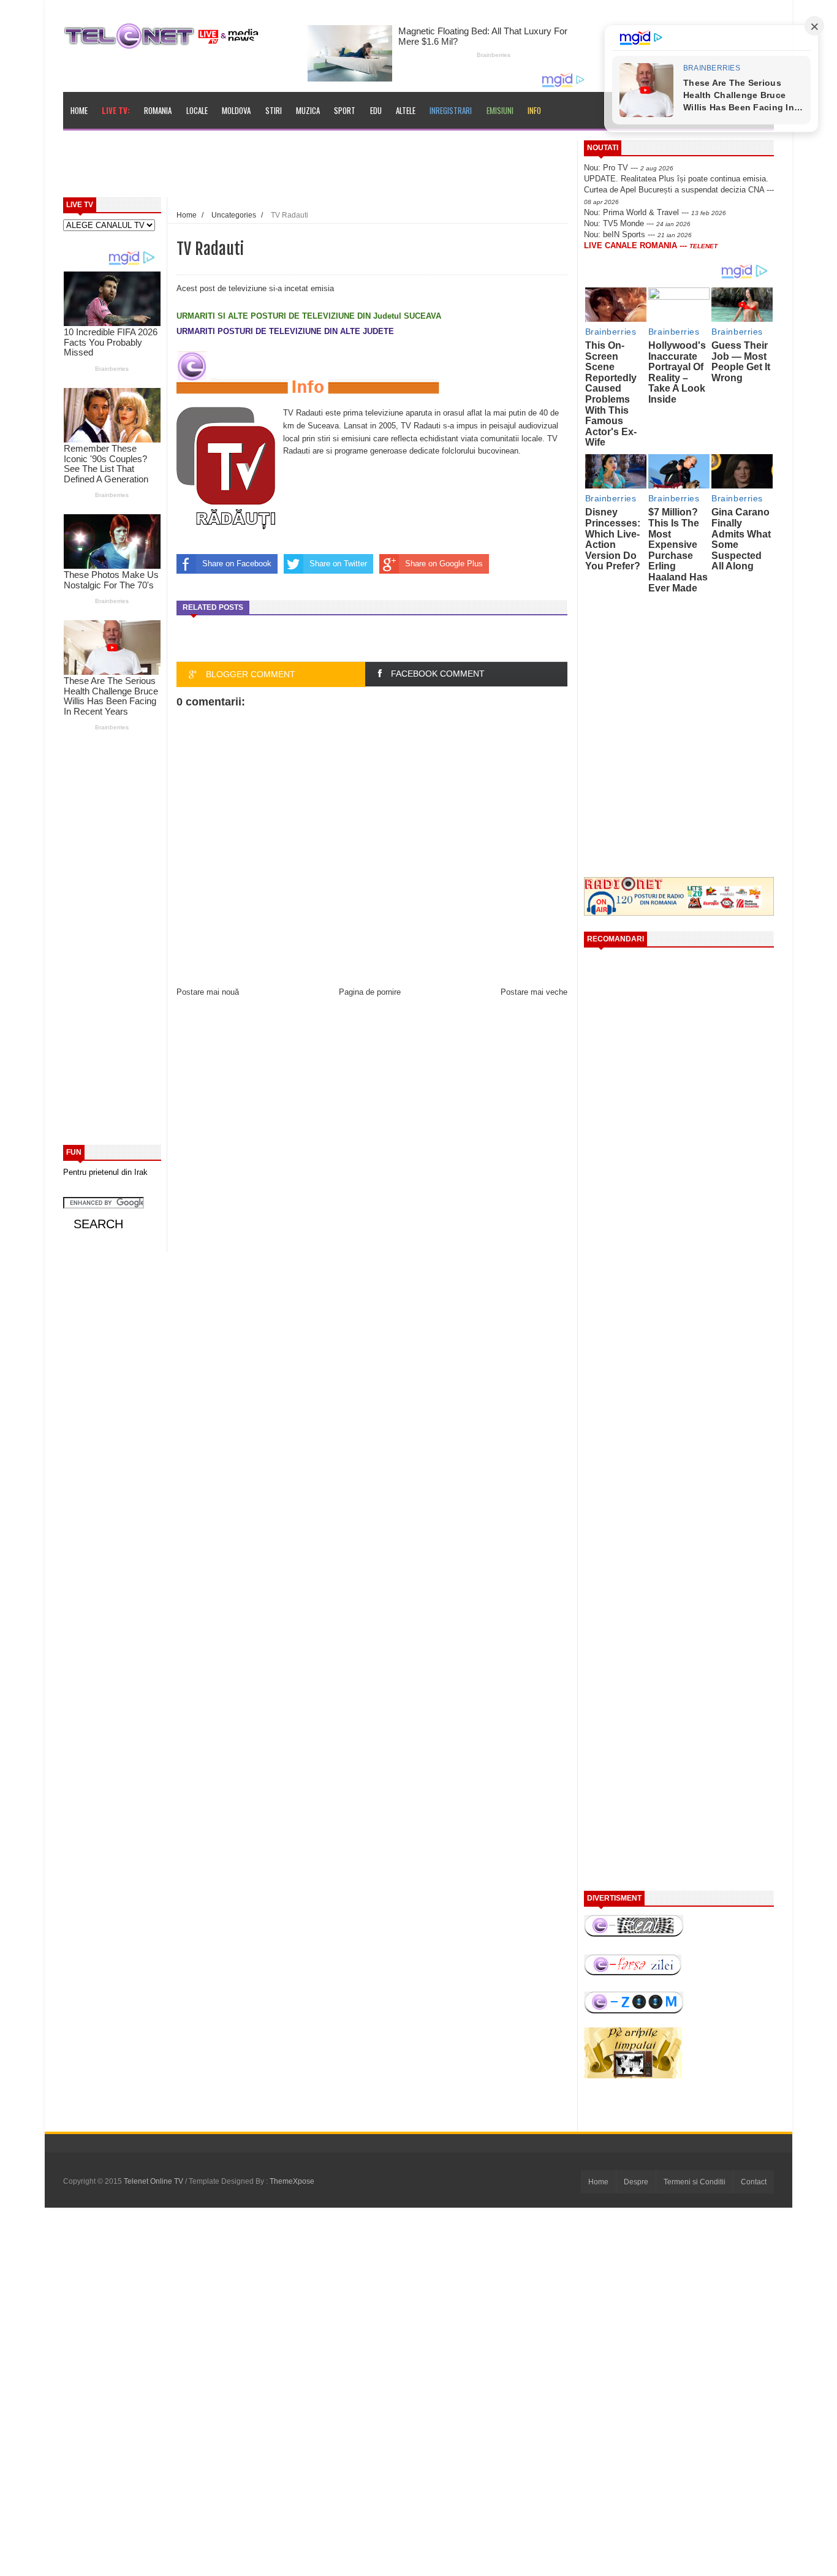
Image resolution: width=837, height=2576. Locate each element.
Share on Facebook (237, 564)
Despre (636, 2182)
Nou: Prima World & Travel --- (655, 212)
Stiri (274, 110)
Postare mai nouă (208, 992)
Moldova (236, 110)
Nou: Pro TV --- (629, 168)
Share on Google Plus (444, 564)
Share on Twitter (338, 564)
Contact (754, 2182)
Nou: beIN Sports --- (638, 234)
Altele (406, 110)
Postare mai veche (534, 992)
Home (79, 110)
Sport (345, 110)
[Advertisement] (346, 168)
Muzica (308, 110)
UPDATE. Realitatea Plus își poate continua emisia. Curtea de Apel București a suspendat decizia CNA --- (679, 189)
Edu (376, 110)
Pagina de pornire (370, 992)
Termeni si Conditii (695, 2182)
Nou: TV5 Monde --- (637, 223)
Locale (197, 110)
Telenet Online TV (154, 2181)
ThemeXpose (292, 2181)
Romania (158, 110)
